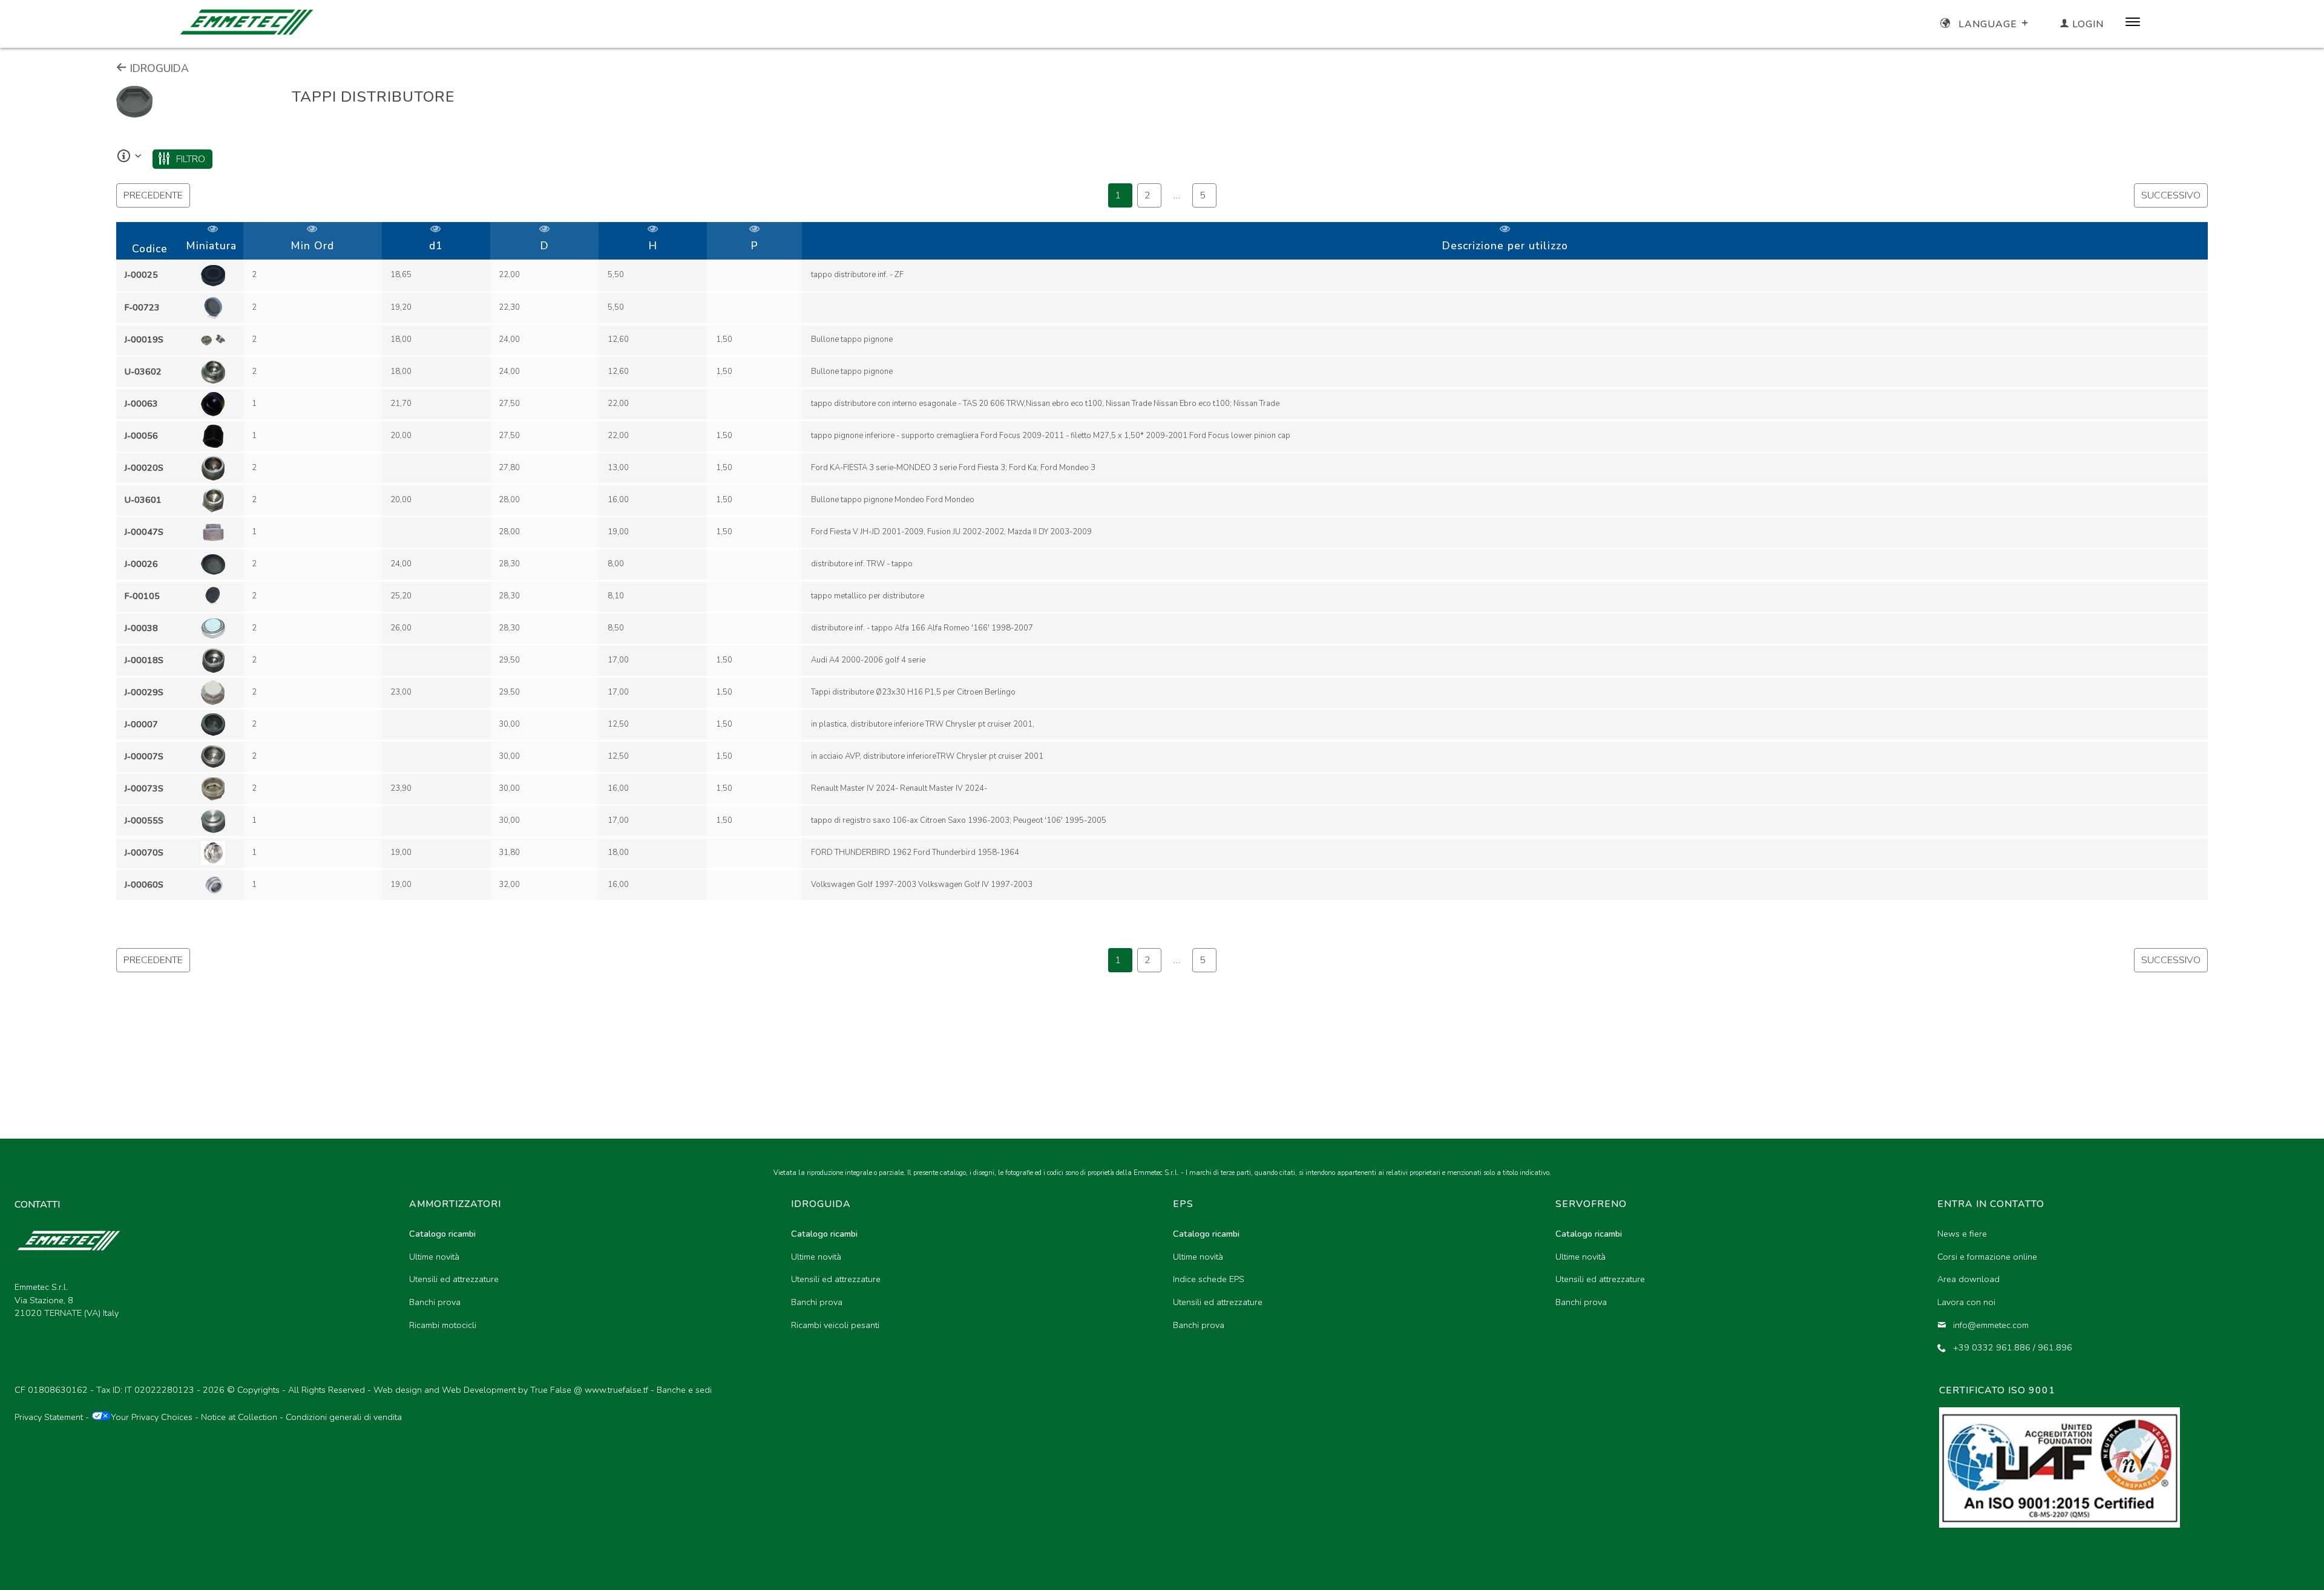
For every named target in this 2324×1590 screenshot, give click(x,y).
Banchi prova (435, 1302)
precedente (153, 195)
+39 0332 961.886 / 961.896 (2013, 1347)
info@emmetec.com (1991, 1325)
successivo (2171, 195)
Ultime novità (434, 1257)
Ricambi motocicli (443, 1325)
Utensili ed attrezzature (454, 1279)
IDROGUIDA (158, 68)
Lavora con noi (1966, 1302)
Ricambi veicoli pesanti (835, 1325)
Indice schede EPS (1209, 1279)
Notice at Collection (239, 1417)
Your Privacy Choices (152, 1417)
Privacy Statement (49, 1417)
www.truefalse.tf (616, 1390)
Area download (1968, 1279)
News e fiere (1962, 1234)
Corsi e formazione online (1987, 1257)
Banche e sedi (684, 1390)
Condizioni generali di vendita (344, 1417)
